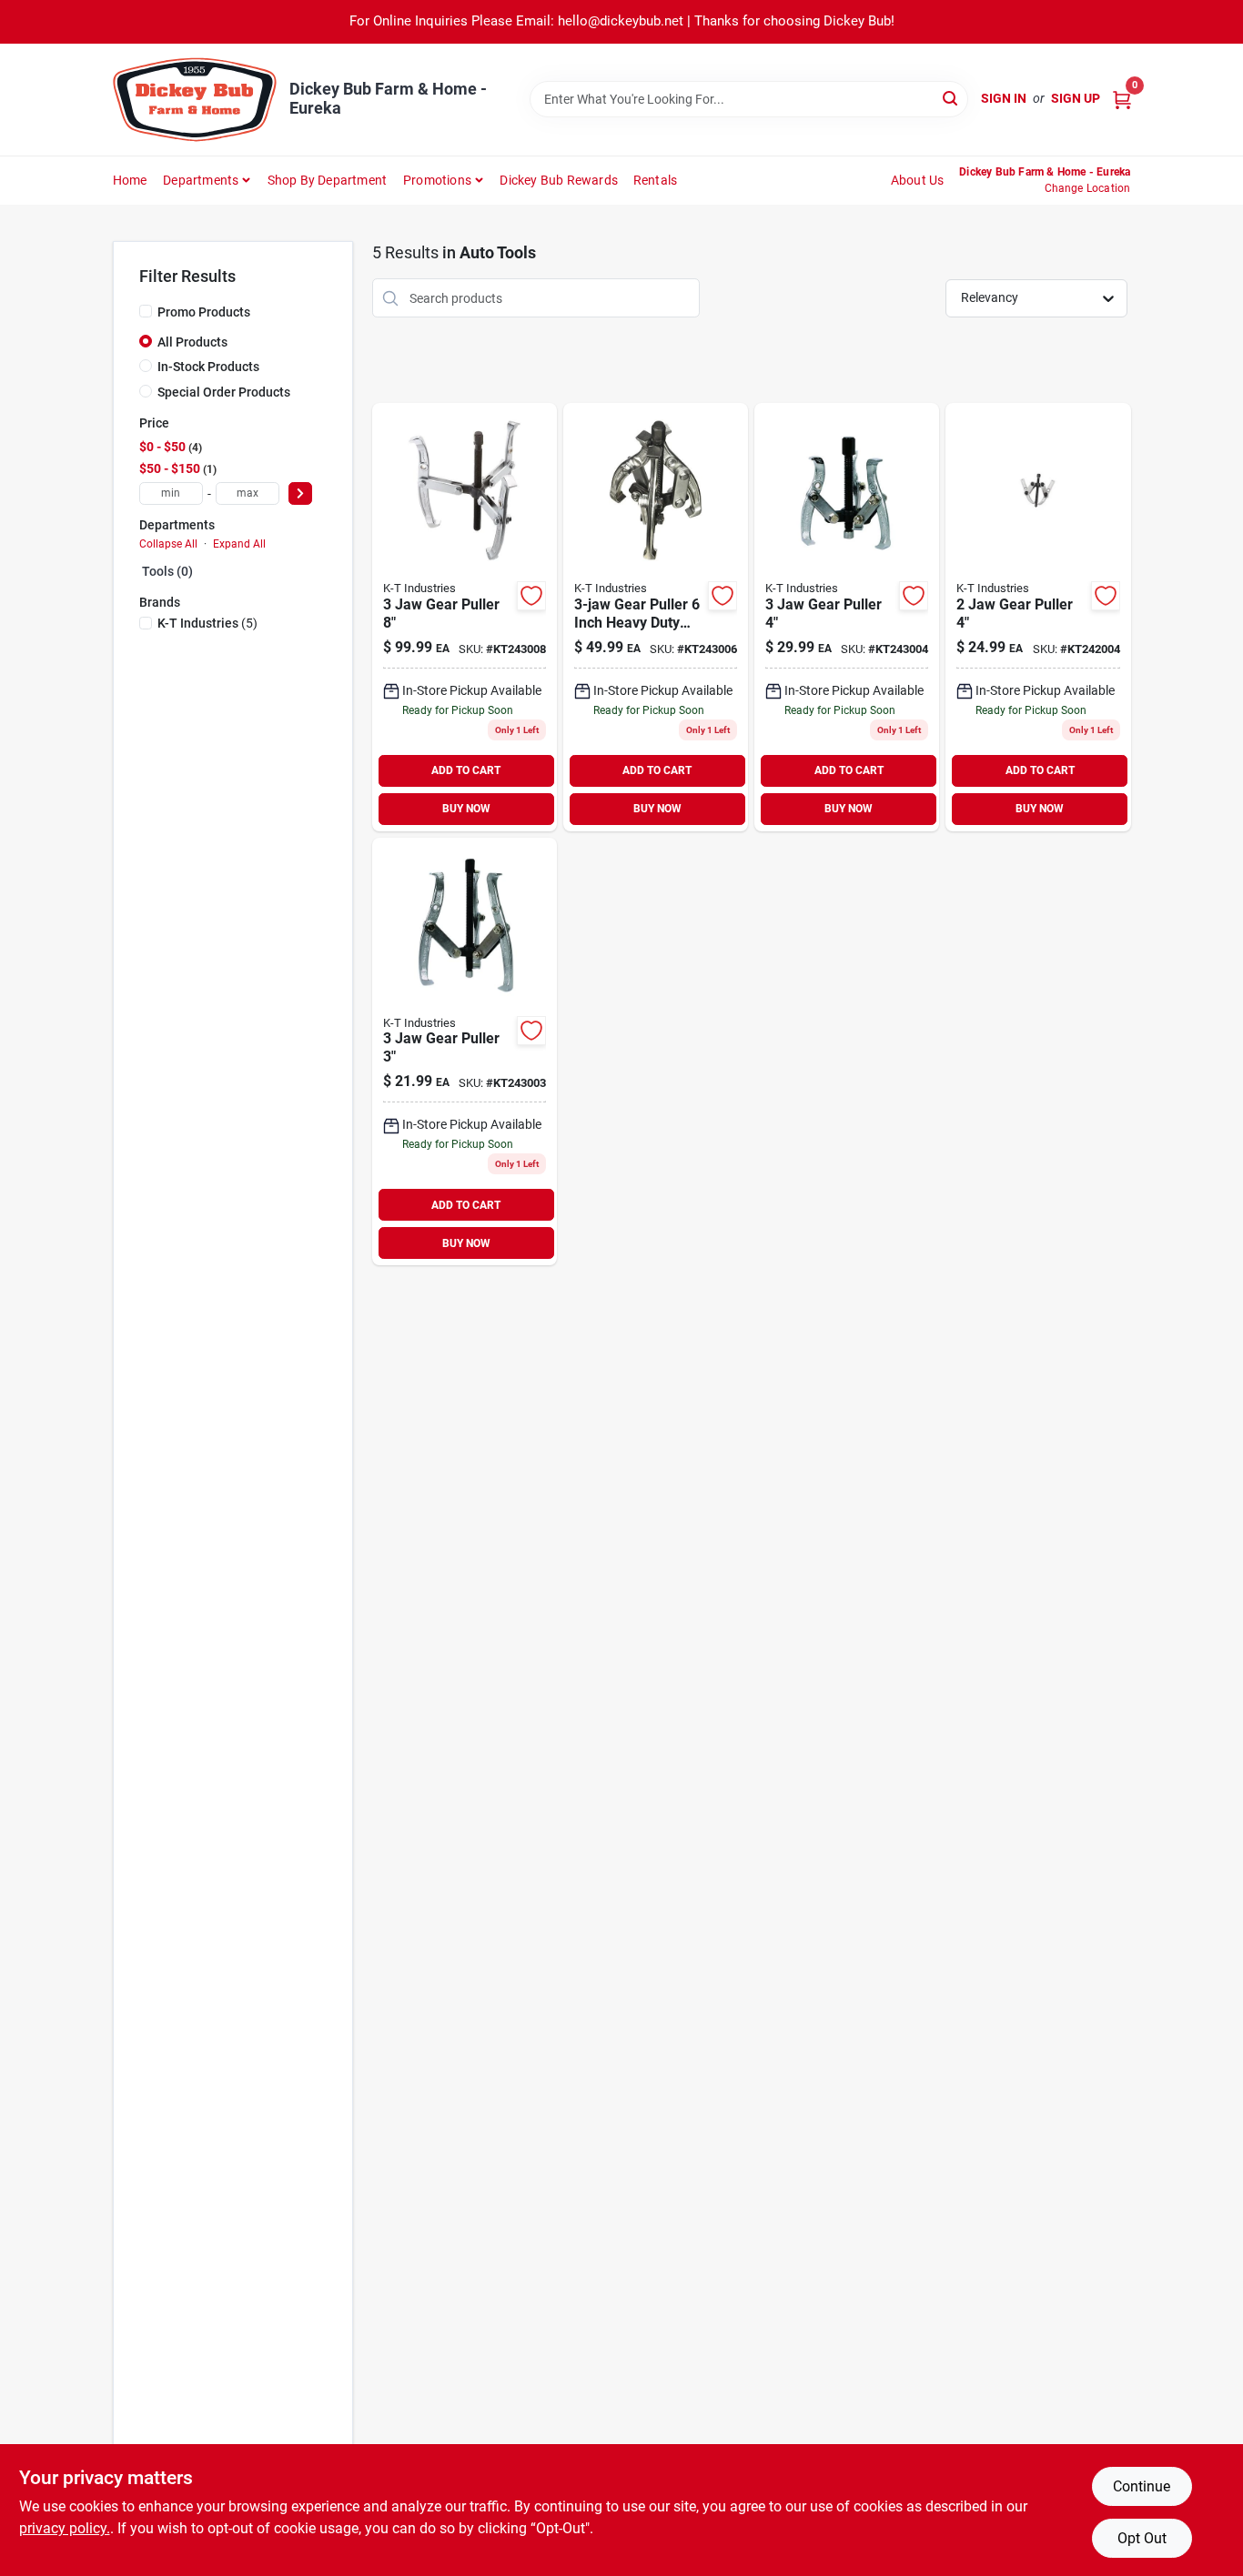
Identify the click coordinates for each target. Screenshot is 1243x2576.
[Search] (951, 98)
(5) (207, 623)
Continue (1142, 2486)
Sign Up (1076, 98)
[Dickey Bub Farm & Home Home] (195, 100)
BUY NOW (466, 809)
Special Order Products (224, 392)
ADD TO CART (466, 770)
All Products (192, 342)
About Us (918, 180)
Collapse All (168, 544)
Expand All (239, 544)
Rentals (655, 180)
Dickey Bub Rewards (559, 180)
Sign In (1004, 98)
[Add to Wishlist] (531, 596)
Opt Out (1142, 2538)
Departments (201, 180)
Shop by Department (328, 180)
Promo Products (204, 312)
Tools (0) (167, 571)
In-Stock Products (208, 367)
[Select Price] (300, 493)
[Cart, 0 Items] (1122, 99)
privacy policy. (65, 2528)
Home (130, 180)
